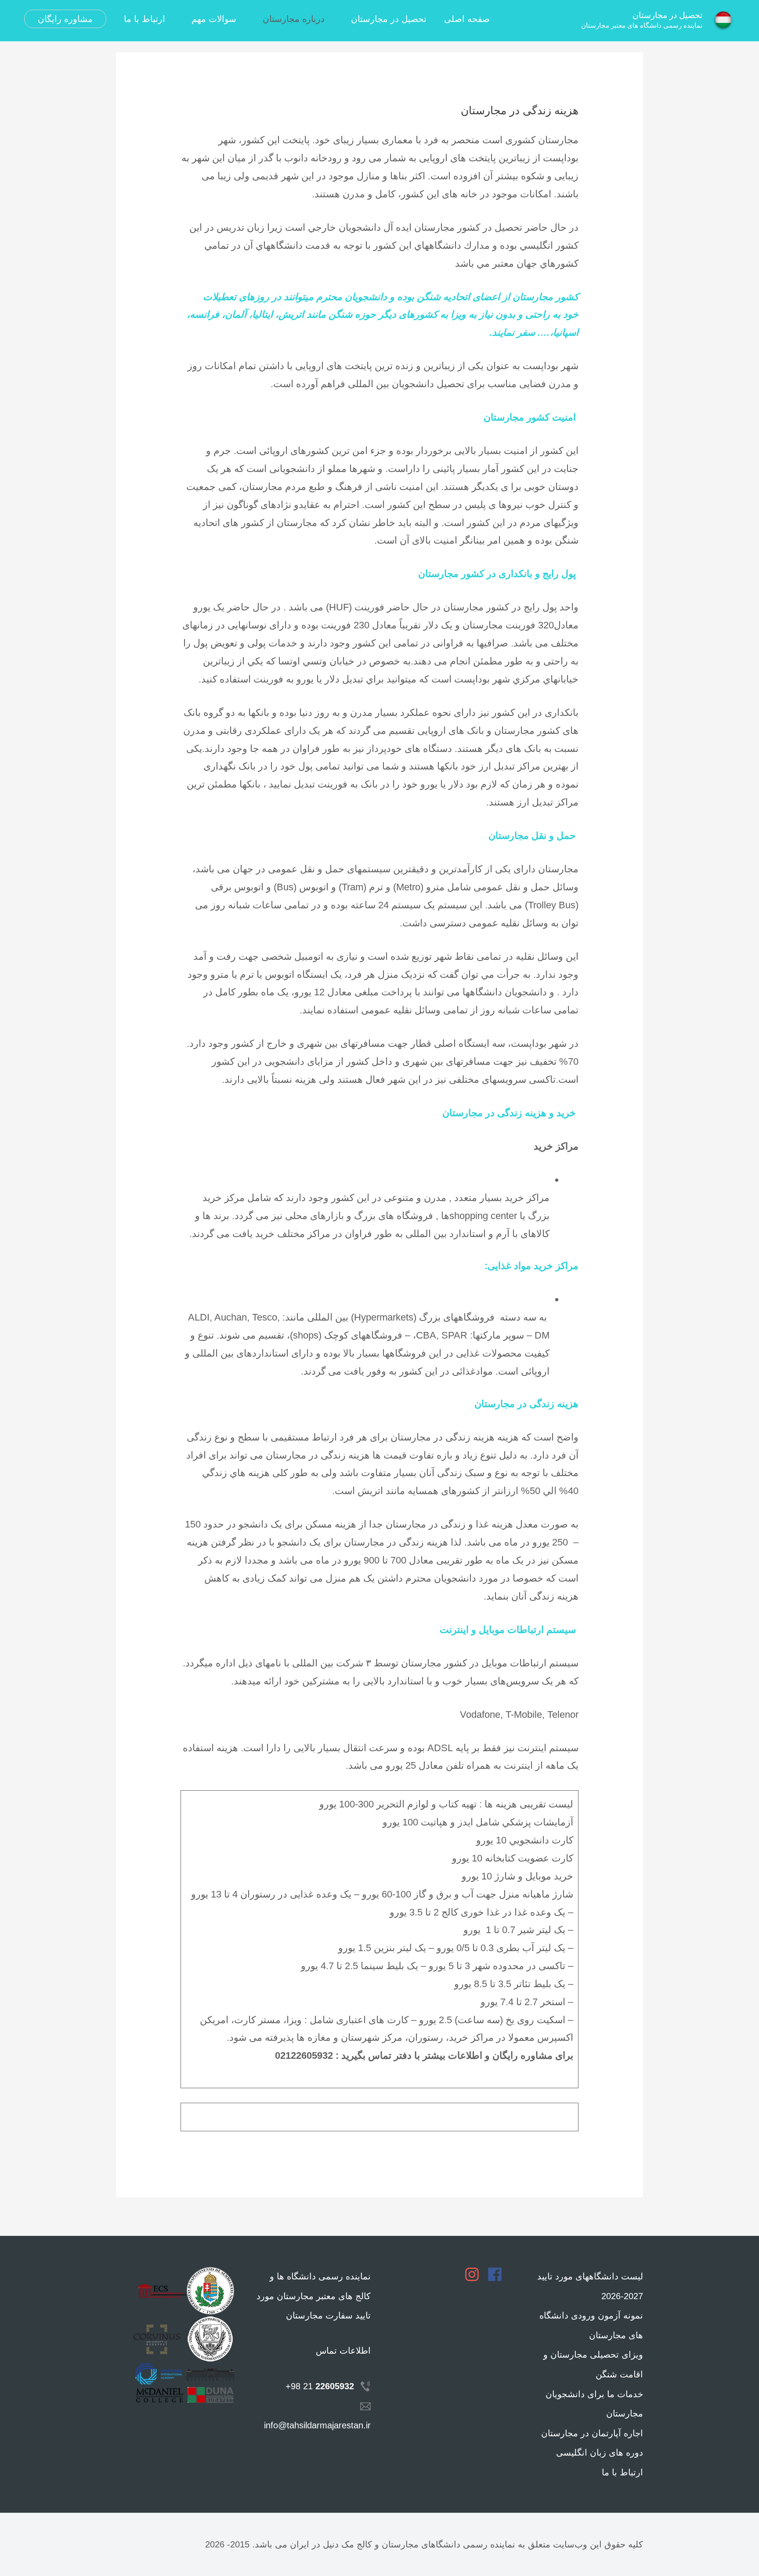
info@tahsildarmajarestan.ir (317, 2425)
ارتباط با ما (145, 19)
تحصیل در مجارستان (667, 15)
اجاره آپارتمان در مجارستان (592, 2433)
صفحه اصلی (467, 19)
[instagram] (474, 2274)
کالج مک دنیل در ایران (331, 2544)
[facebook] (497, 2274)
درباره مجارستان (294, 19)
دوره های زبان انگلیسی (600, 2453)
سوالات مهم (214, 19)
